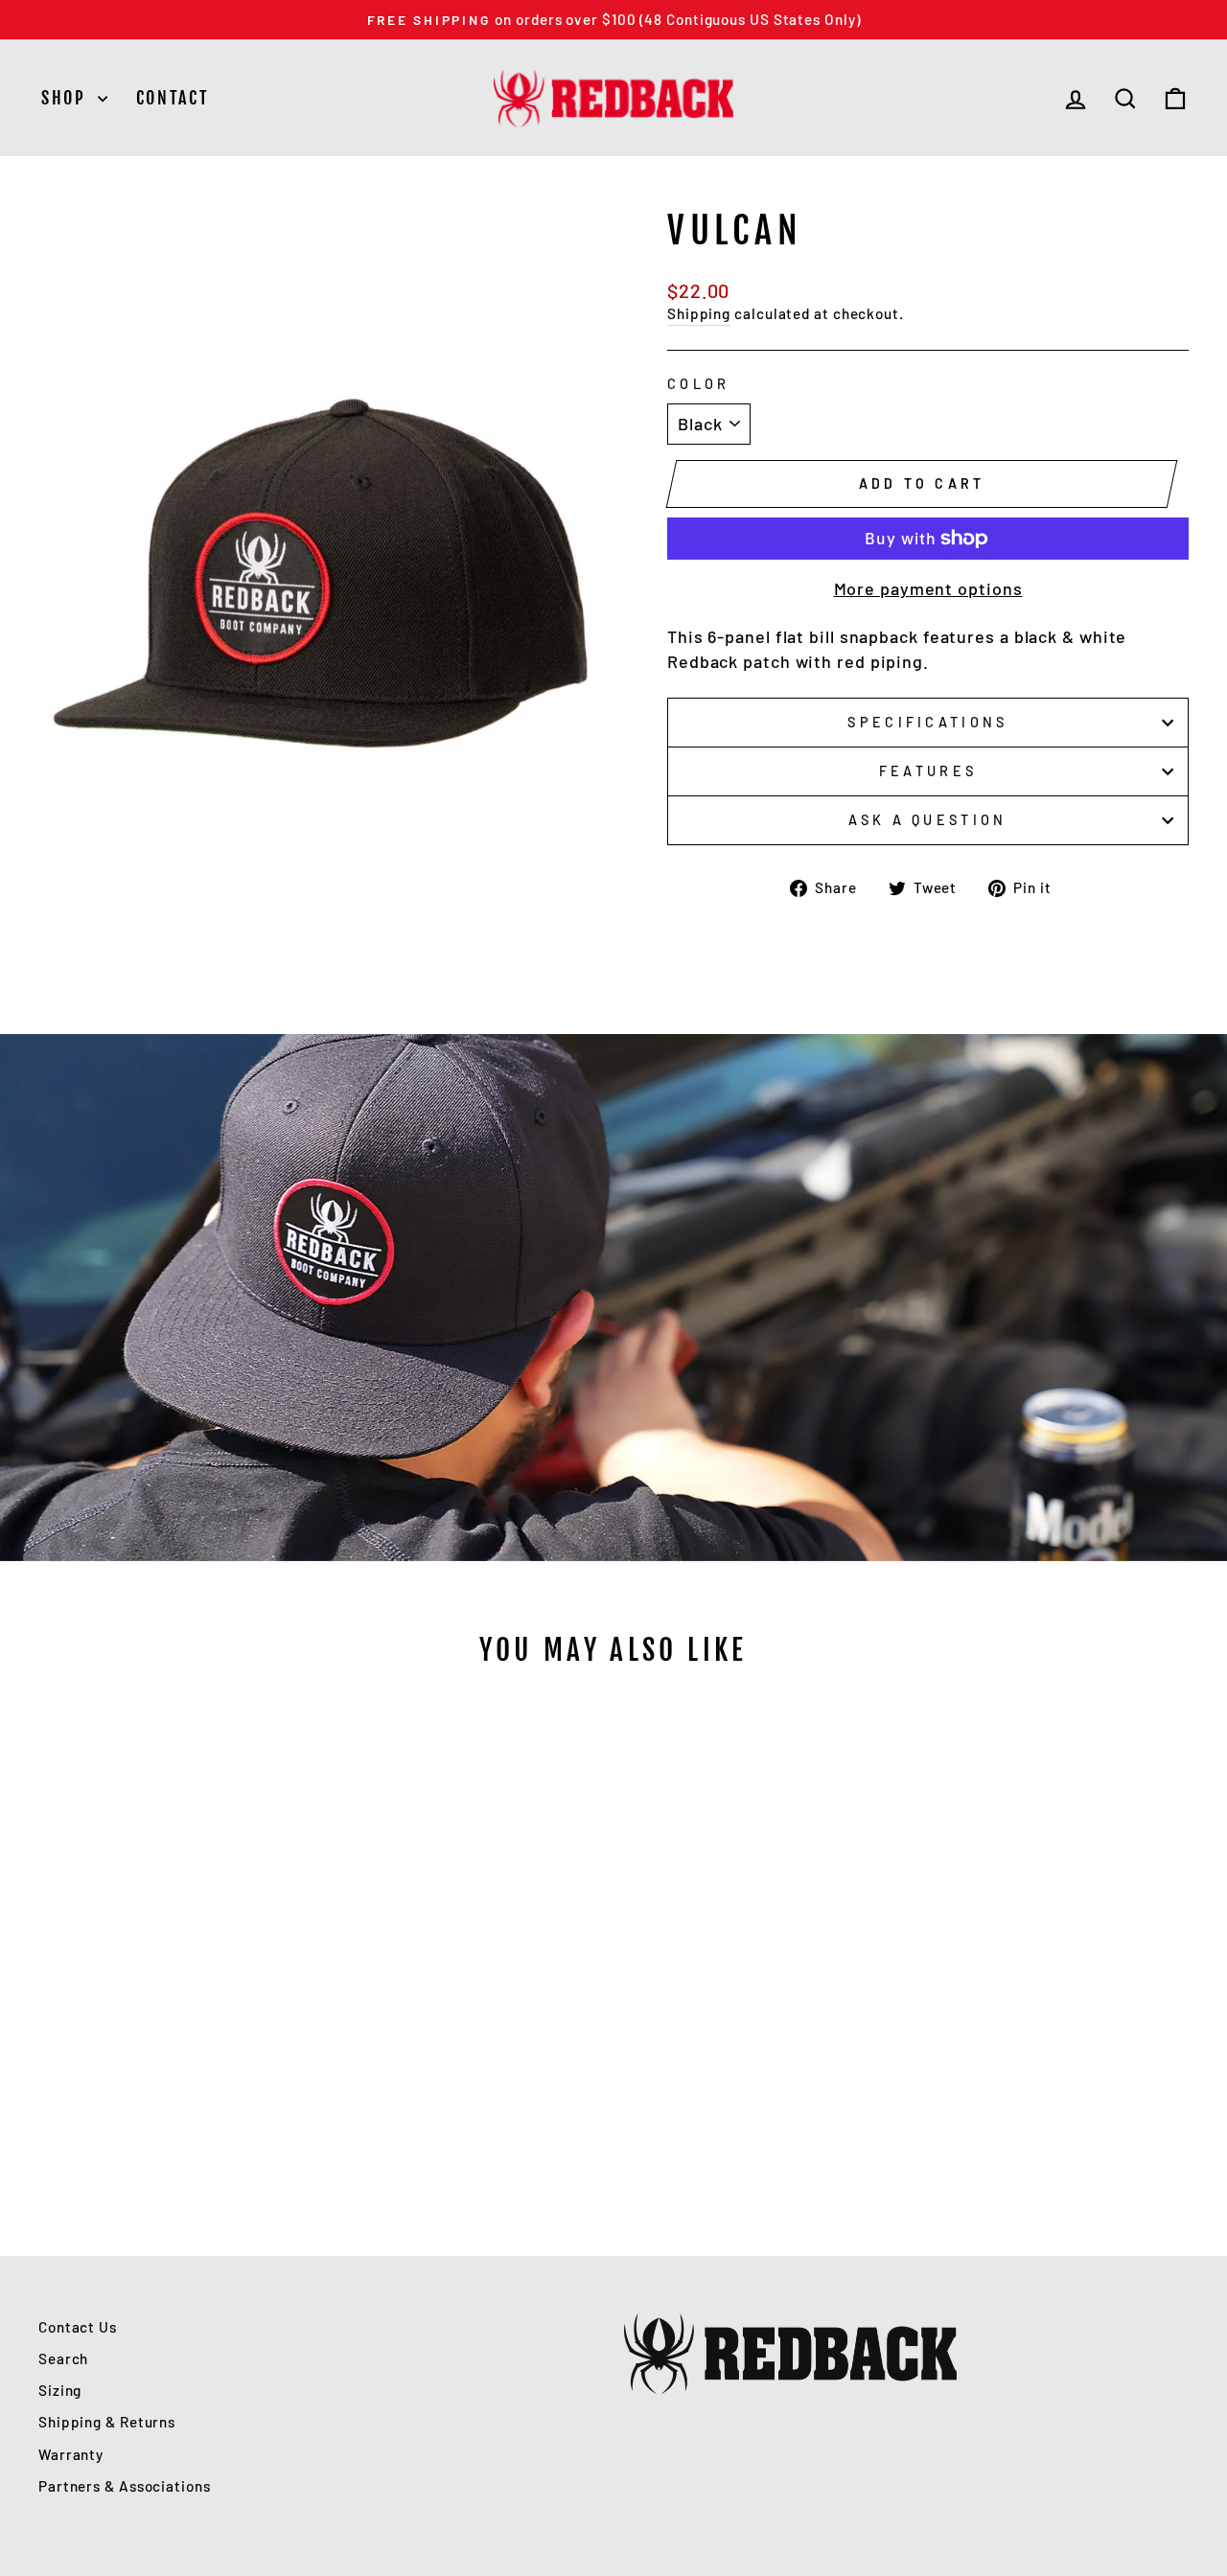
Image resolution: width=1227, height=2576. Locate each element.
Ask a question (927, 820)
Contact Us (78, 2327)
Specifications (927, 722)
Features (928, 771)
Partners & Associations (125, 2486)
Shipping (699, 313)
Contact (173, 98)
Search (63, 2358)
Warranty (71, 2454)
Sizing (60, 2390)
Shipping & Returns (107, 2422)
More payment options (928, 588)
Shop (67, 98)
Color (699, 384)
